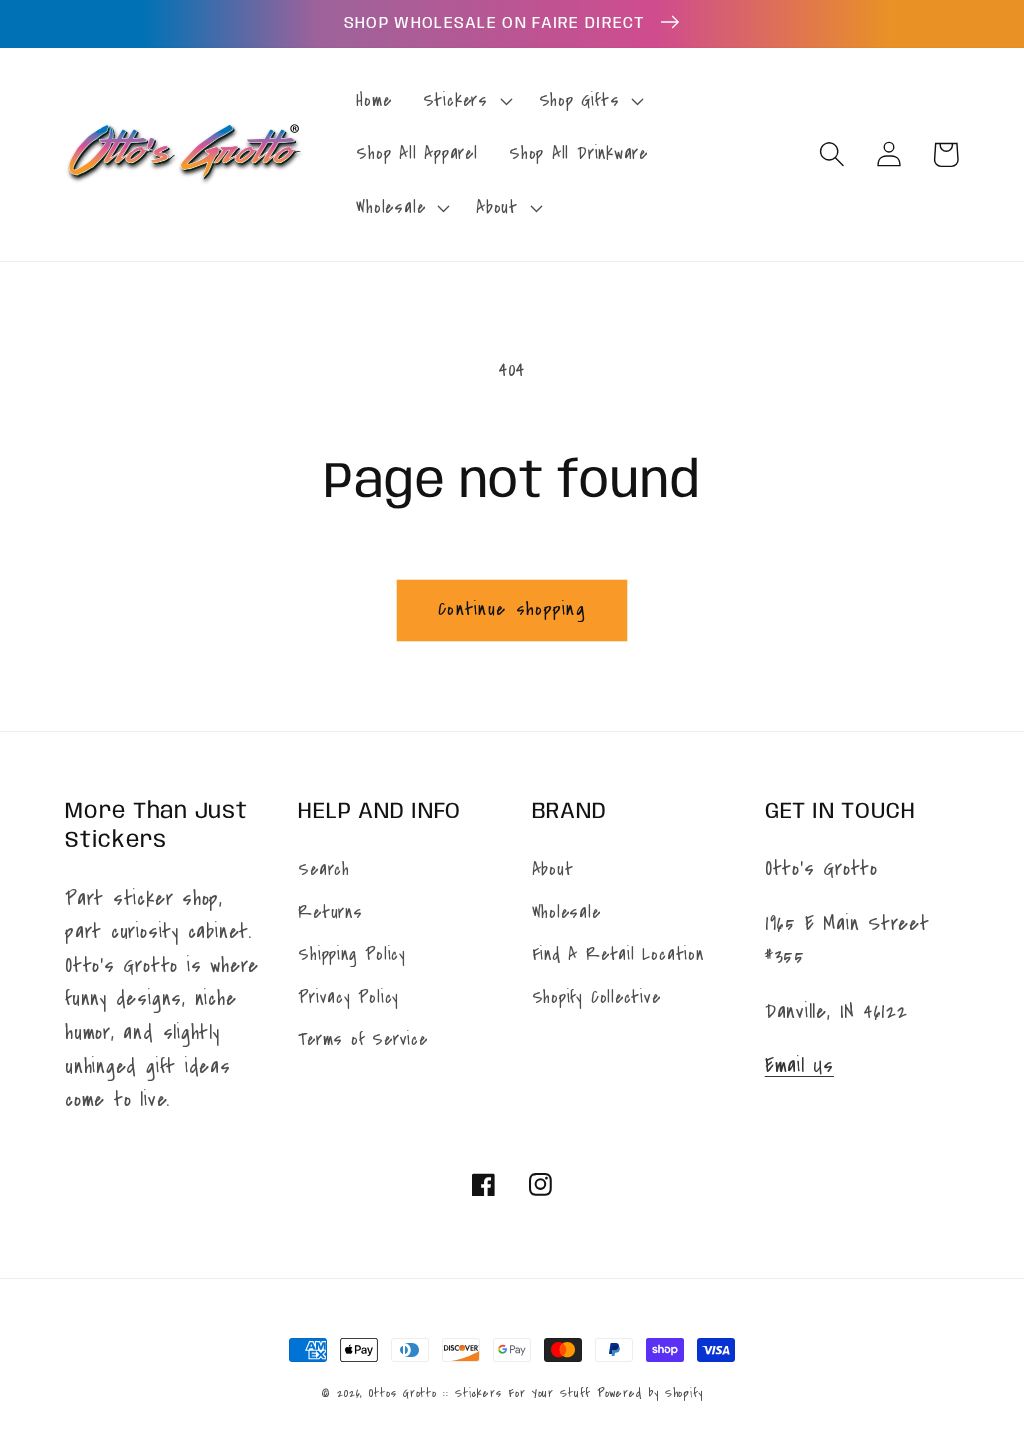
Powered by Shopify (650, 1393)
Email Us (799, 1065)
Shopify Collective (596, 997)
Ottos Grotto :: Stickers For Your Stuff (479, 1393)
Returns (330, 912)
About (553, 869)
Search (324, 869)
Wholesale (566, 912)
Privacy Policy (348, 997)
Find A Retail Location (618, 954)
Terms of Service (362, 1039)
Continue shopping (512, 609)
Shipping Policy (352, 954)
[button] (465, 101)
